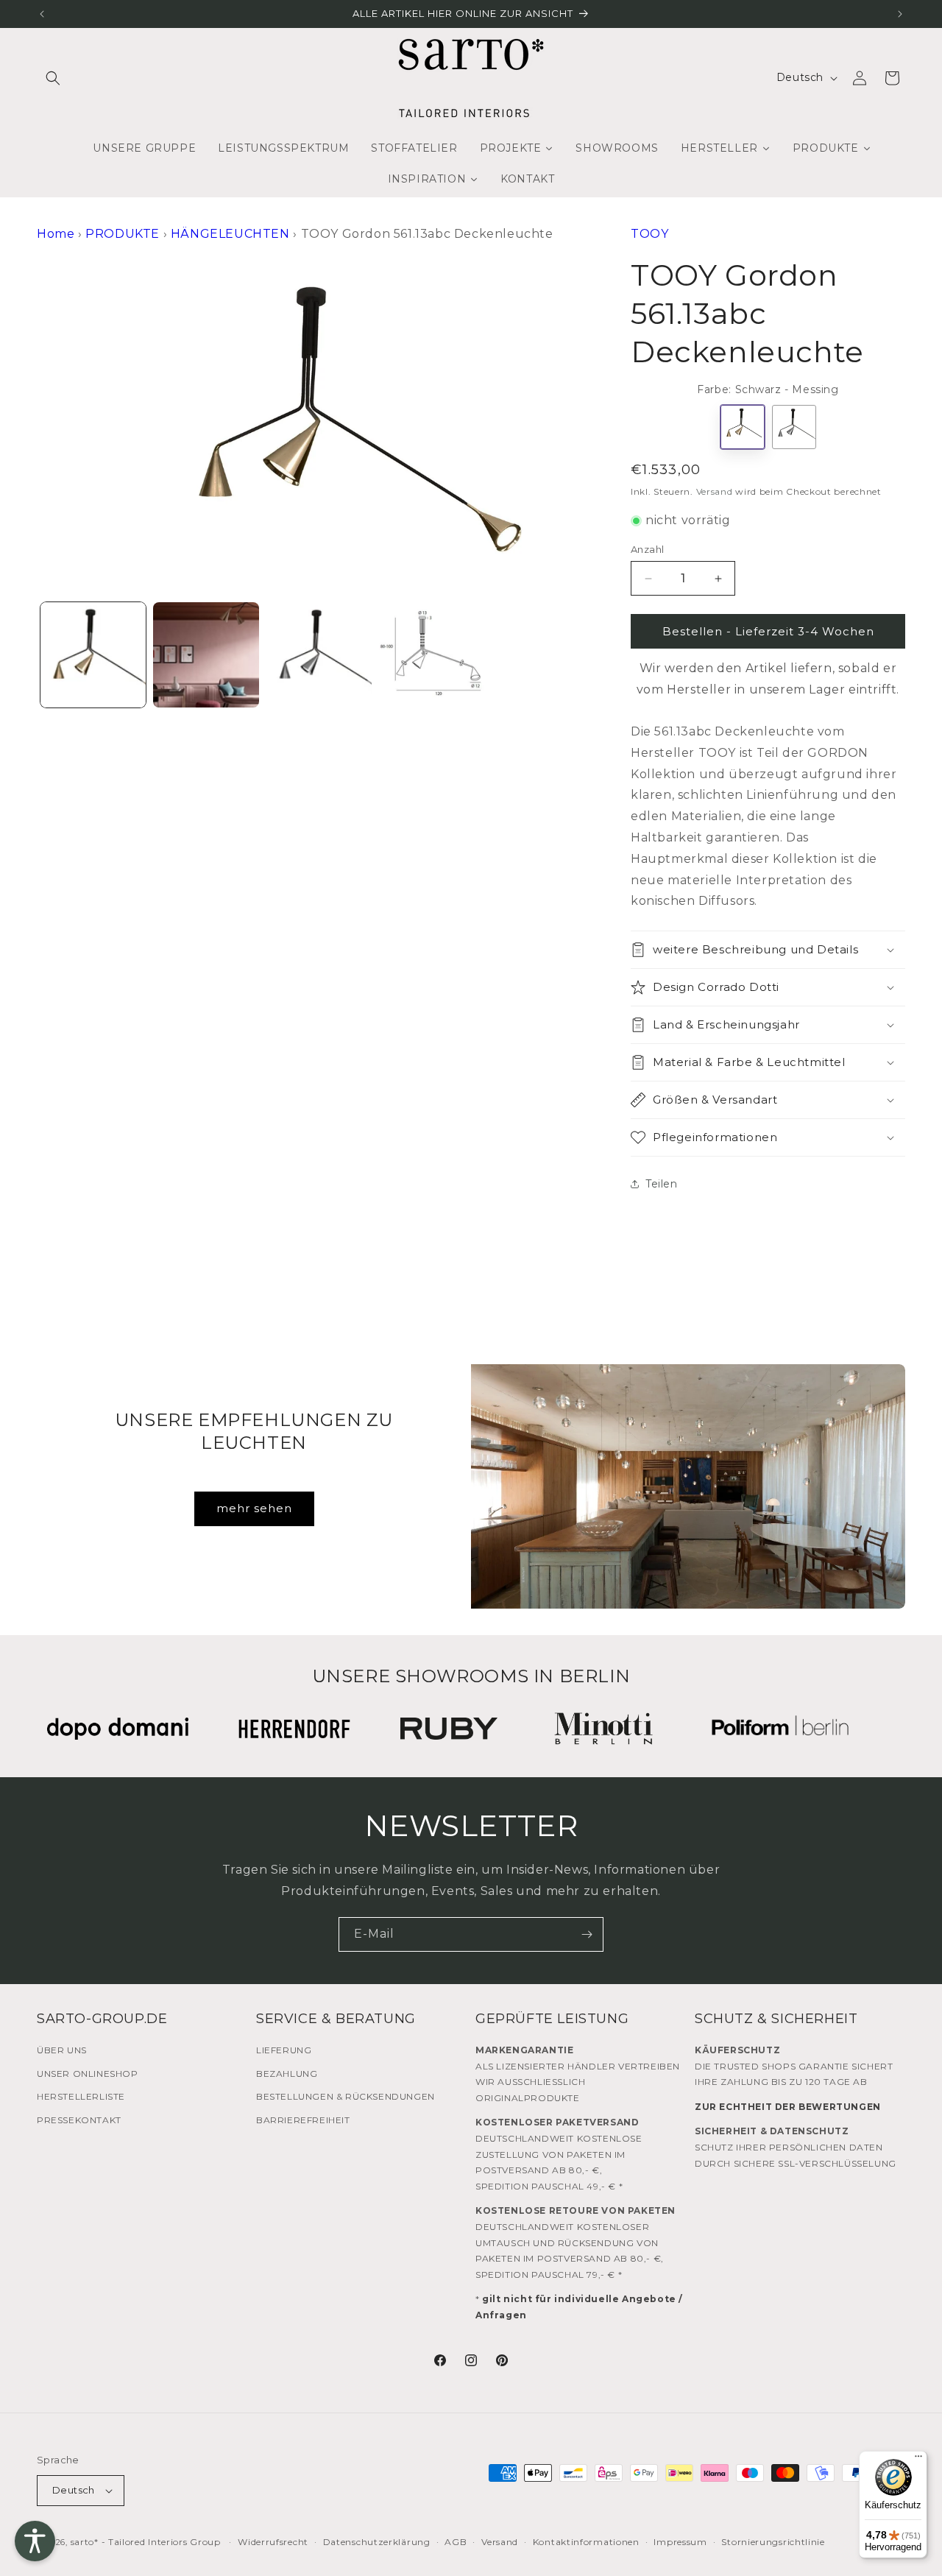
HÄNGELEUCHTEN (230, 234)
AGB (456, 2542)
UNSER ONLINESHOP (88, 2074)
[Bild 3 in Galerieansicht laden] (319, 655)
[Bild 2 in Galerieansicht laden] (206, 655)
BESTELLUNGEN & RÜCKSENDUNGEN (346, 2096)
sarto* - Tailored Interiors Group (146, 2542)
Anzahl (647, 549)
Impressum (680, 2542)
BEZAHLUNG (287, 2074)
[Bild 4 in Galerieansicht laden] (432, 655)
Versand (715, 491)
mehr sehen (254, 1508)
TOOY (649, 234)
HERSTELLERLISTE (81, 2096)
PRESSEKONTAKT (79, 2120)
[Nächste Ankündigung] (900, 14)
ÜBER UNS (62, 2050)
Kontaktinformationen (586, 2542)
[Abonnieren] (587, 1934)
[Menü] (918, 2460)
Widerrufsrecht (273, 2542)
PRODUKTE (123, 234)
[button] (53, 78)
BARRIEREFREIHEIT (303, 2120)
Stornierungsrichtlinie (773, 2542)
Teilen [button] (662, 1184)
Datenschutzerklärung (377, 2542)
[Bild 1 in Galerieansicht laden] (93, 655)
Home (56, 234)
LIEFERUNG (284, 2050)
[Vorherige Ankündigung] (42, 14)
